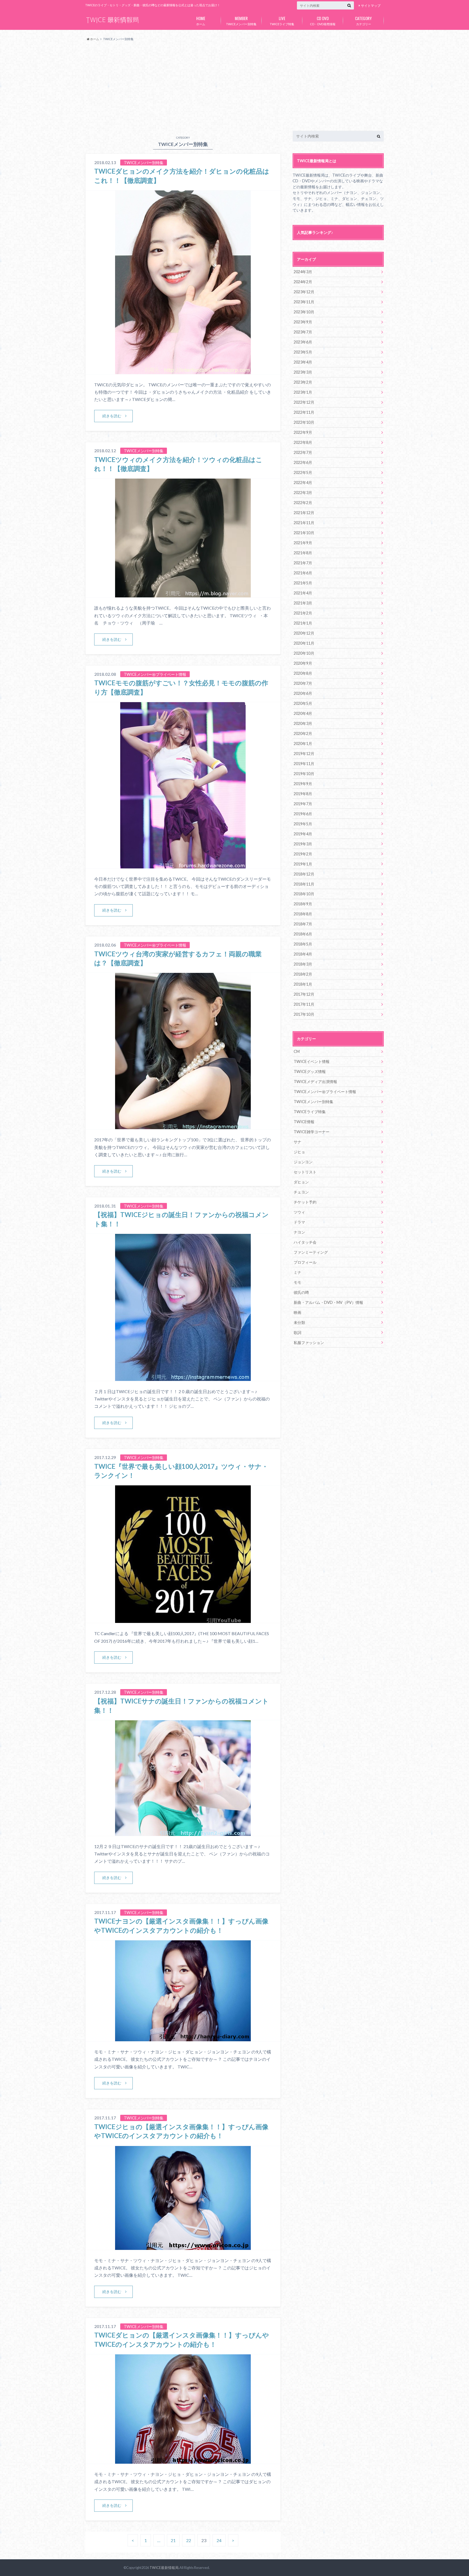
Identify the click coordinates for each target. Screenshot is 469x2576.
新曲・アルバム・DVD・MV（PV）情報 (328, 1302)
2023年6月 (303, 342)
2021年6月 (303, 573)
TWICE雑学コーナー (312, 1132)
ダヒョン (301, 1182)
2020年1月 (303, 743)
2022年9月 (303, 432)
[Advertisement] (234, 86)
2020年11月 (304, 643)
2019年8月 (303, 794)
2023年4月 (303, 362)
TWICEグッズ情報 (310, 1072)
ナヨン (299, 1232)
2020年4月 (303, 713)
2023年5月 (303, 352)
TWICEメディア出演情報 (315, 1082)
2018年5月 (303, 944)
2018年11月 (304, 884)
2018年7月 (303, 924)
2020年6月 (303, 693)
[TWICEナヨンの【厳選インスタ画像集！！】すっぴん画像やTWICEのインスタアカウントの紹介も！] (183, 2038)
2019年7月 (303, 804)
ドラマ (299, 1222)
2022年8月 (303, 442)
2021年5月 (303, 583)
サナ (297, 1142)
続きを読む (112, 416)
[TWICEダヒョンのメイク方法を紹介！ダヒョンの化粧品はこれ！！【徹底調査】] (183, 371)
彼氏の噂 (301, 1292)
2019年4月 (303, 834)
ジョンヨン (303, 1162)
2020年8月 (303, 673)
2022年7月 (303, 452)
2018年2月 (303, 974)
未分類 (299, 1322)
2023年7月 (303, 332)
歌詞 (297, 1332)
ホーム (201, 20)
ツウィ (299, 1212)
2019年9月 (303, 784)
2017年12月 (304, 994)
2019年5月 (303, 824)
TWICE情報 (304, 1122)
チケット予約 (305, 1202)
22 (189, 2540)
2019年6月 (303, 814)
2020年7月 (303, 683)
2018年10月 (304, 894)
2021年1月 (303, 623)
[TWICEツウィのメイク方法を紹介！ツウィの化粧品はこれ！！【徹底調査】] (183, 594)
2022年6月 (303, 462)
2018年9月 (303, 904)
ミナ (297, 1272)
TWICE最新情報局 (164, 2568)
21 (173, 2540)
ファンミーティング (311, 1252)
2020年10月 (304, 653)
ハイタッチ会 (305, 1242)
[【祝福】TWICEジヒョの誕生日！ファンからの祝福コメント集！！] (183, 1378)
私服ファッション (309, 1343)
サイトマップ (371, 6)
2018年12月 (304, 874)
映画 (297, 1312)
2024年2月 (303, 282)
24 (219, 2540)
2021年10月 (304, 533)
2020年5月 (303, 703)
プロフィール (305, 1262)
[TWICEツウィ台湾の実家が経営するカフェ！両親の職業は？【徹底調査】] (183, 1126)
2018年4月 (303, 954)
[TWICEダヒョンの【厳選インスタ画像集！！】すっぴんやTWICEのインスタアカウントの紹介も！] (183, 2460)
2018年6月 (303, 934)
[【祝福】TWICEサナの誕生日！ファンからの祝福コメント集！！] (183, 1833)
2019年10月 (304, 774)
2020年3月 (303, 723)
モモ (297, 1282)
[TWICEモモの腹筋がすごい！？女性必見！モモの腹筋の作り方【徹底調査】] (183, 865)
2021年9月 (303, 543)
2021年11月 (304, 523)
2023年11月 (304, 302)
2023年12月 (304, 292)
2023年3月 (303, 372)
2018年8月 (303, 914)
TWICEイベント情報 (312, 1061)
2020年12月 (304, 633)
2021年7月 (303, 563)
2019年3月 (303, 844)
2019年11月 (304, 764)
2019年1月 (303, 864)
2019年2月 (303, 854)
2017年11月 (304, 1004)
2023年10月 (304, 312)
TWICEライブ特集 (282, 20)
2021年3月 (303, 603)
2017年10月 (304, 1014)
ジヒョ (299, 1152)
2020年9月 (303, 663)
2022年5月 (303, 472)
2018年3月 (303, 964)
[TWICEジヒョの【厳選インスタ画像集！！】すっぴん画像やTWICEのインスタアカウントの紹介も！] (183, 2247)
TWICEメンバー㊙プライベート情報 (325, 1092)
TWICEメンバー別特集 (241, 20)
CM (297, 1051)
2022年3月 (303, 493)
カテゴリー (363, 20)
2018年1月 (303, 984)
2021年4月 (303, 593)
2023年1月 (303, 392)
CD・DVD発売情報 (323, 20)
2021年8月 (303, 553)
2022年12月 (304, 402)
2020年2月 (303, 733)
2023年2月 (303, 382)
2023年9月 (303, 322)
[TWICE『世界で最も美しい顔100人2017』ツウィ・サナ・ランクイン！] (183, 1620)
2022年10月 (304, 422)
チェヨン (301, 1192)
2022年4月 (303, 483)
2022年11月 (304, 412)
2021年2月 (303, 613)
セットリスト (305, 1172)
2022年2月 (303, 503)
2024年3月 (303, 272)
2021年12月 (304, 513)
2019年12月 (304, 754)
